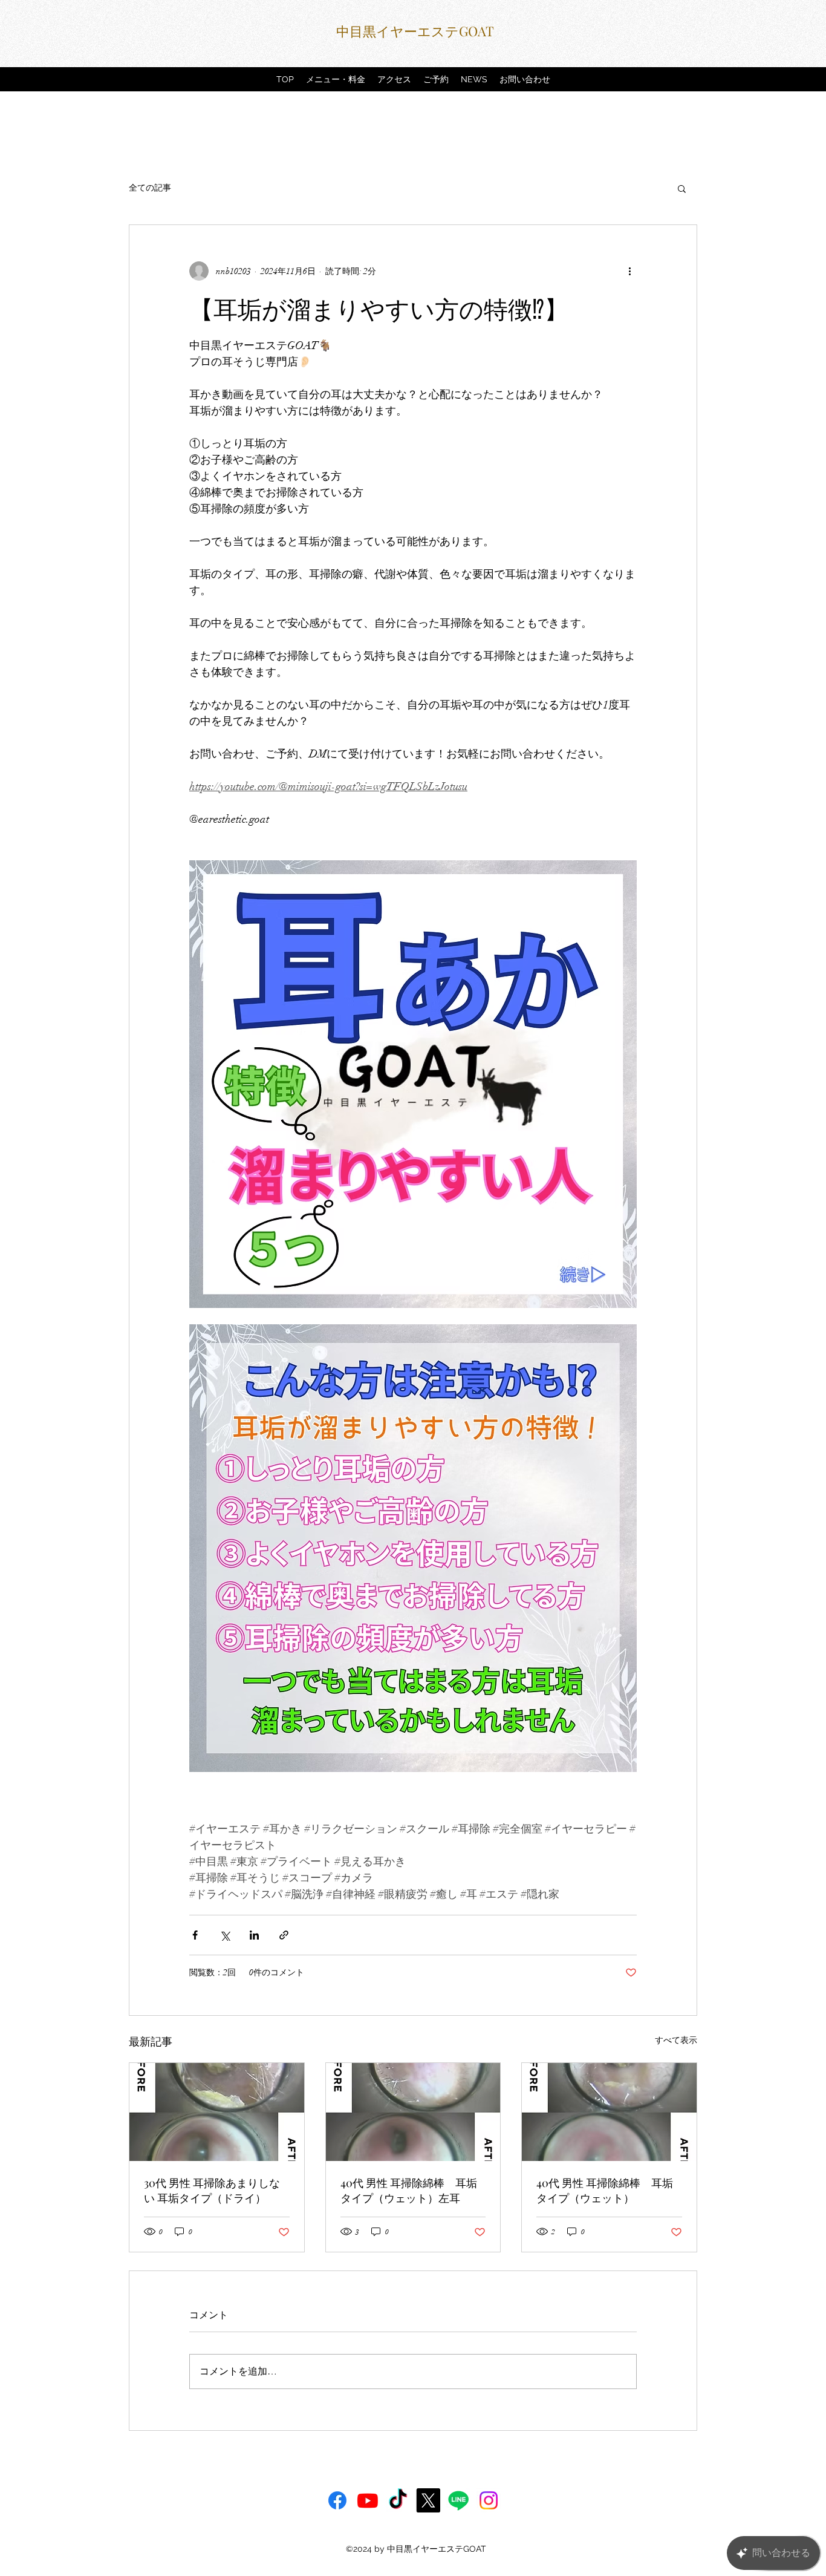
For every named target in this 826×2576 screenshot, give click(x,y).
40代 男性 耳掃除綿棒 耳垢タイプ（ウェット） (605, 2190)
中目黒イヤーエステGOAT (415, 31)
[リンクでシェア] (284, 1935)
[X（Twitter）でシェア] (225, 1935)
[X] (428, 2500)
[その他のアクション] (629, 271)
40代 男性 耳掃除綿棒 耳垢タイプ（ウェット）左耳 (409, 2190)
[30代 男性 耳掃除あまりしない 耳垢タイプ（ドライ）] (217, 2112)
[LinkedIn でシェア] (254, 1935)
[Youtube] (368, 2500)
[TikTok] (398, 2500)
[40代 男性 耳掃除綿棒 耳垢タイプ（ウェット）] (609, 2112)
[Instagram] (489, 2500)
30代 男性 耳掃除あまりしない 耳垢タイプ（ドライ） (212, 2190)
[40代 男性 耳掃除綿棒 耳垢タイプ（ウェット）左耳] (413, 2112)
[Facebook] (337, 2500)
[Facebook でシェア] (195, 1935)
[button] (682, 188)
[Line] (458, 2500)
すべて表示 (676, 2040)
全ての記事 (150, 188)
